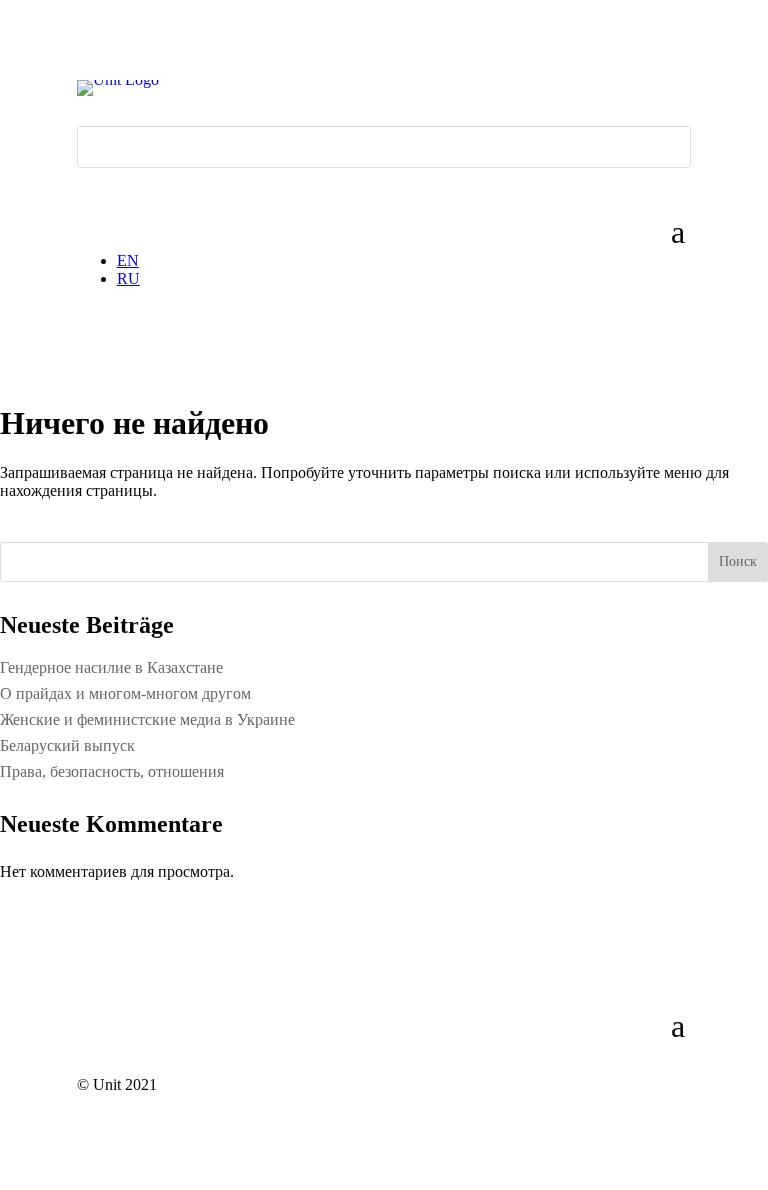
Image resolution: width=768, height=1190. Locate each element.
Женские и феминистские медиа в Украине (147, 719)
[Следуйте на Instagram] (133, 184)
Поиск (738, 561)
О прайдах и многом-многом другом (125, 693)
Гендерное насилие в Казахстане (111, 667)
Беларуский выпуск (67, 745)
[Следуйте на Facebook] (93, 184)
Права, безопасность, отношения (112, 771)
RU (128, 278)
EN (128, 260)
